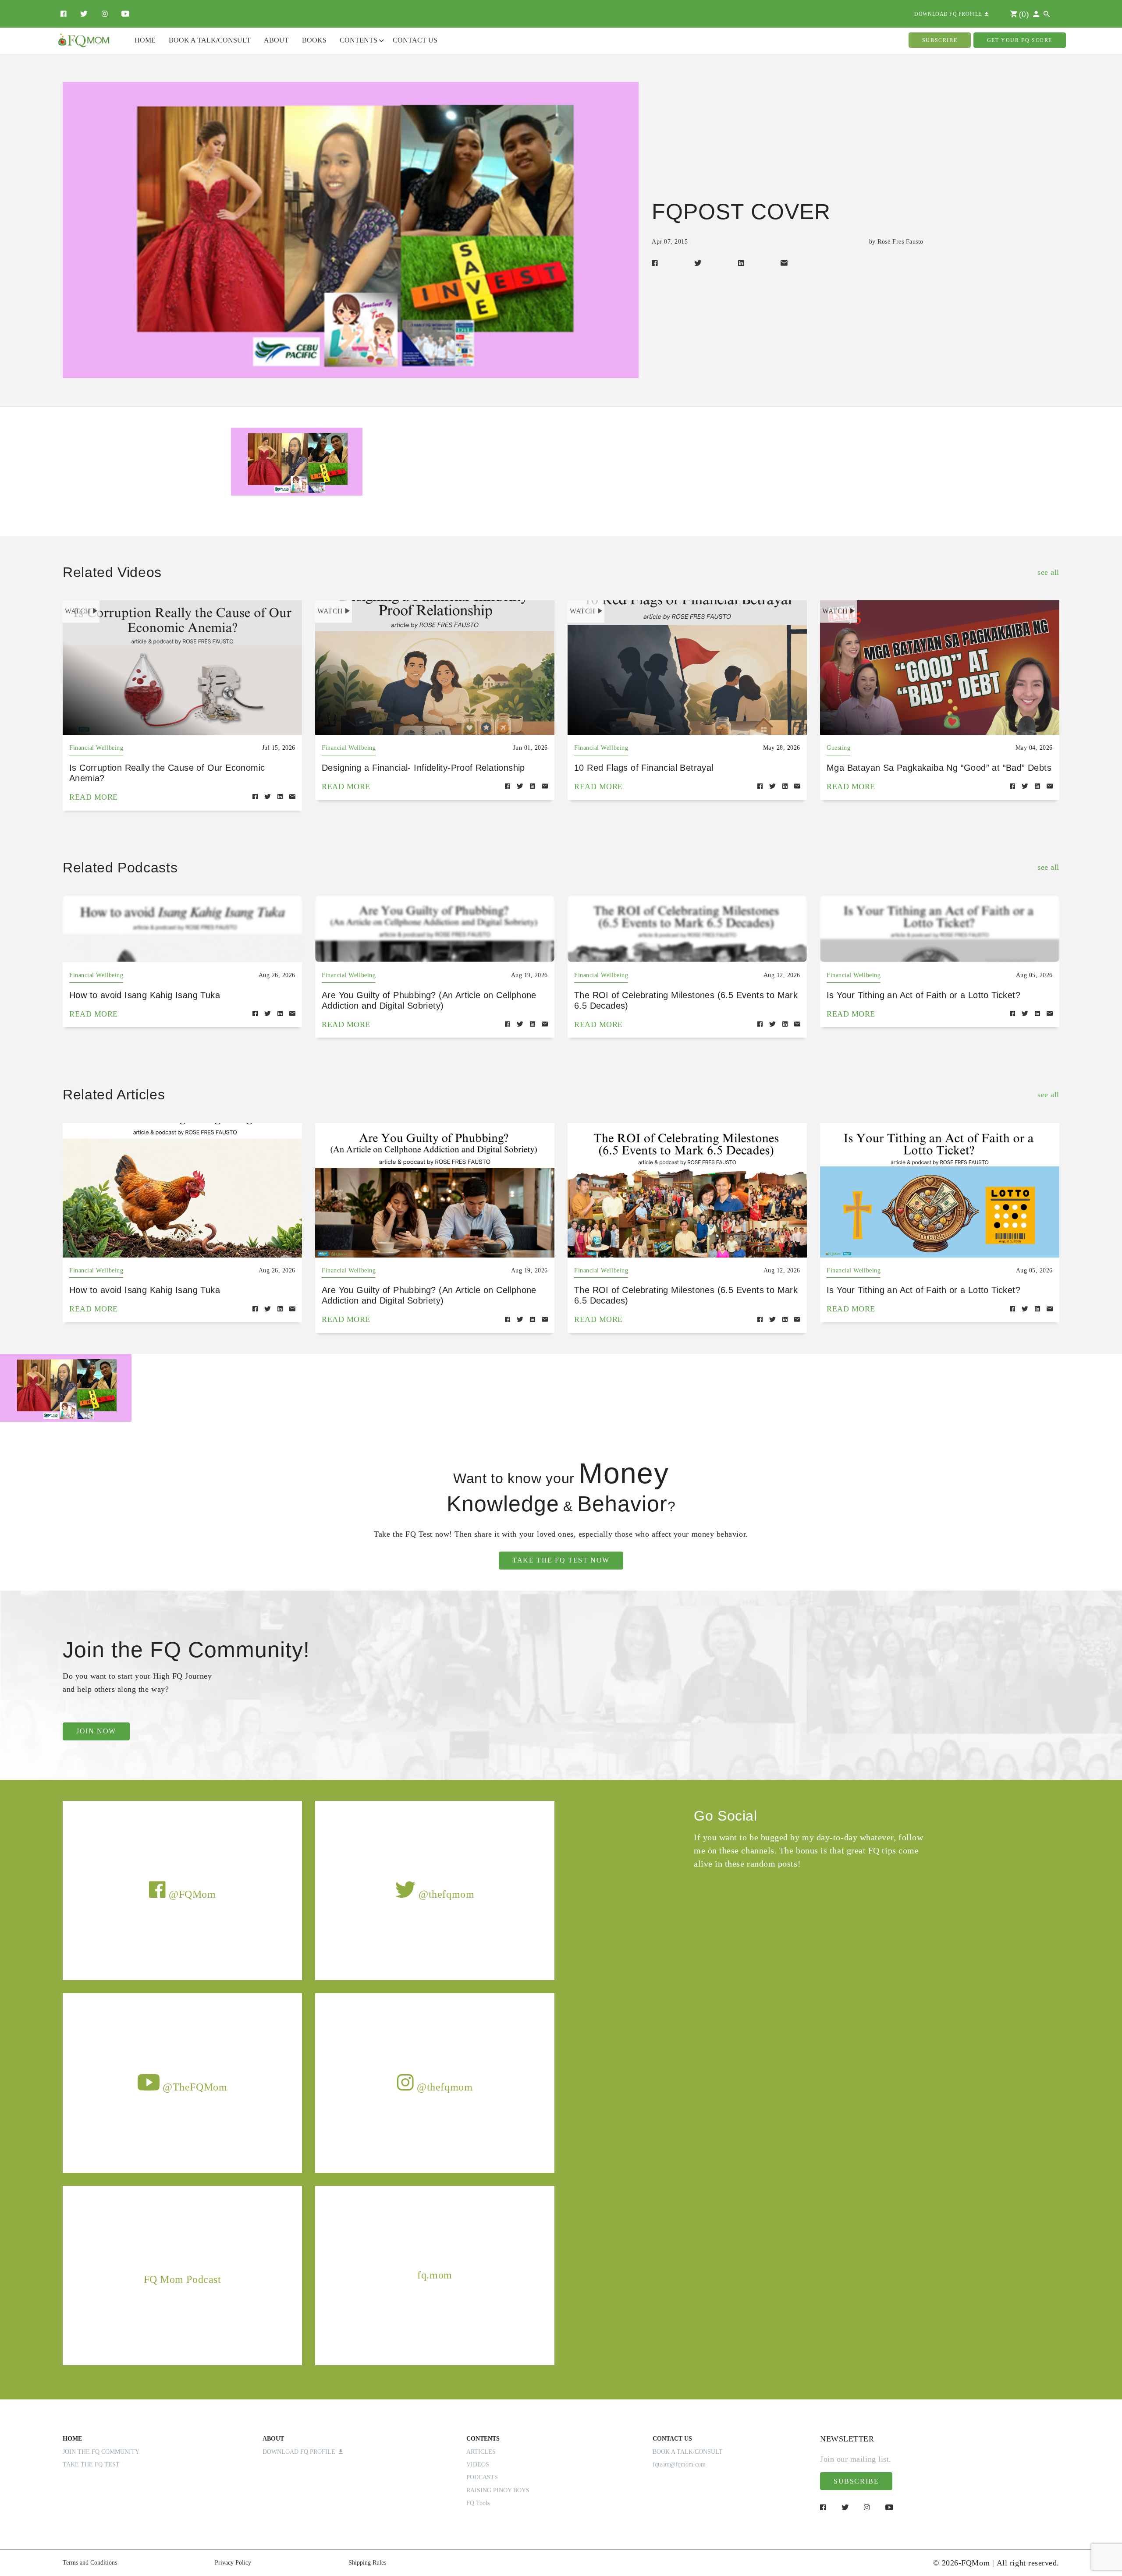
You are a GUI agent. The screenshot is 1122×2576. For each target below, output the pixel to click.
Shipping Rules (367, 2563)
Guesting (838, 748)
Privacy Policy (233, 2563)
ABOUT (273, 2439)
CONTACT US (672, 2439)
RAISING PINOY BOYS (498, 2490)
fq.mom (435, 2275)
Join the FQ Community (101, 2452)
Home (145, 40)
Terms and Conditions (90, 2563)
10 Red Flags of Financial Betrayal (644, 768)
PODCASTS (482, 2477)
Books (314, 40)
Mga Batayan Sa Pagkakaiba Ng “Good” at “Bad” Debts (939, 768)
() (1023, 14)
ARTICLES (481, 2452)
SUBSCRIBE (940, 40)
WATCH (78, 611)
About (276, 40)
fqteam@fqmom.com (679, 2464)
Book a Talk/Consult (210, 40)
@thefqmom (445, 1894)
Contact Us (415, 40)
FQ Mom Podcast (183, 2279)
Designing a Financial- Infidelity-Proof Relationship (423, 768)
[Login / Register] (1036, 14)
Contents (359, 40)
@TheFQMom (194, 2087)
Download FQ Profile (301, 2452)
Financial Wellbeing (96, 748)
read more (94, 797)
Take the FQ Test (91, 2464)
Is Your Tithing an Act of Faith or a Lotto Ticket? (923, 995)
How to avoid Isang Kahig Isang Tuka (145, 995)
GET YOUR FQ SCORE (1020, 40)
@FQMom (191, 1894)
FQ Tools (478, 2503)
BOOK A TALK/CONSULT (688, 2452)
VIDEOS (478, 2464)
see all (1048, 572)
